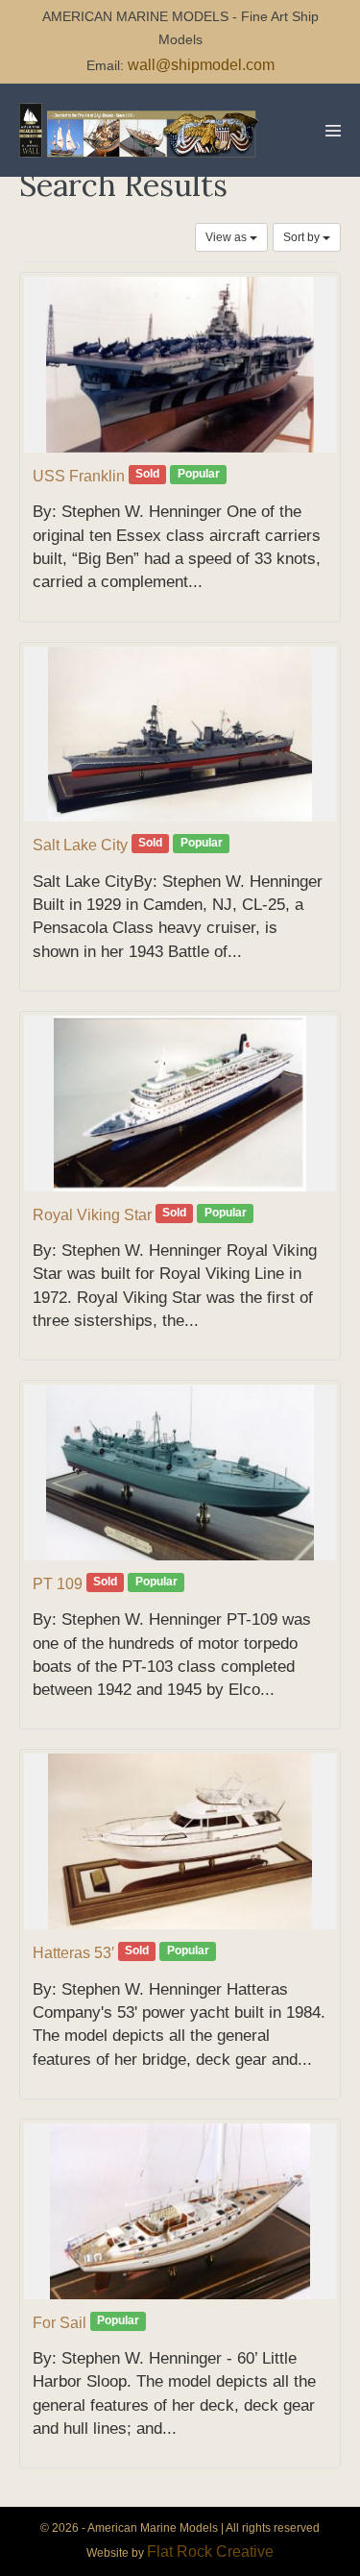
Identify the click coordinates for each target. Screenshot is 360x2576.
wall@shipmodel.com (201, 65)
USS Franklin (79, 476)
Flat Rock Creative (210, 2551)
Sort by (303, 237)
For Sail (60, 2323)
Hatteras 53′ (73, 1953)
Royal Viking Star (92, 1215)
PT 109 (58, 1584)
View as (228, 237)
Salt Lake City (80, 845)
